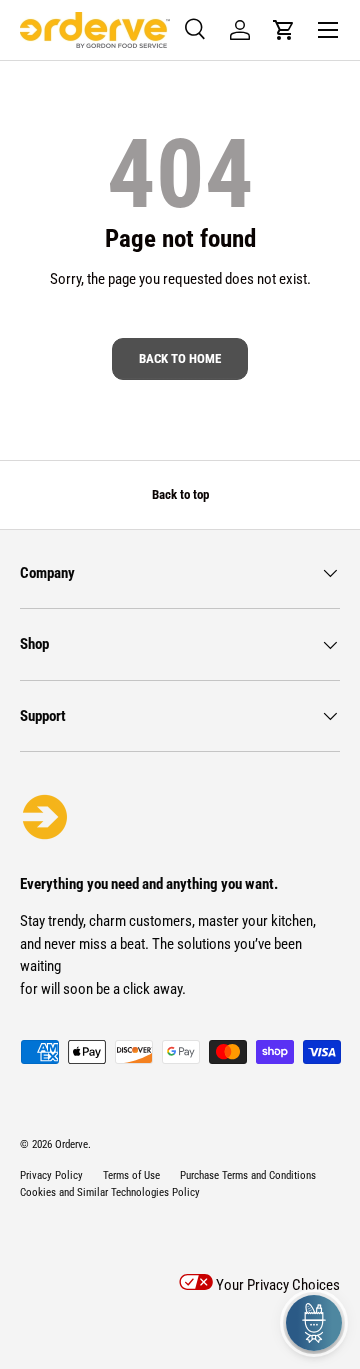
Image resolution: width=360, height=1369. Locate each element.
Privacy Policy (51, 1175)
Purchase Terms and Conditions (248, 1175)
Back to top (180, 494)
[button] (284, 30)
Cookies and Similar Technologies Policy (110, 1192)
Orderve (71, 1144)
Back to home (180, 358)
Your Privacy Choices (276, 1285)
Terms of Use (131, 1175)
